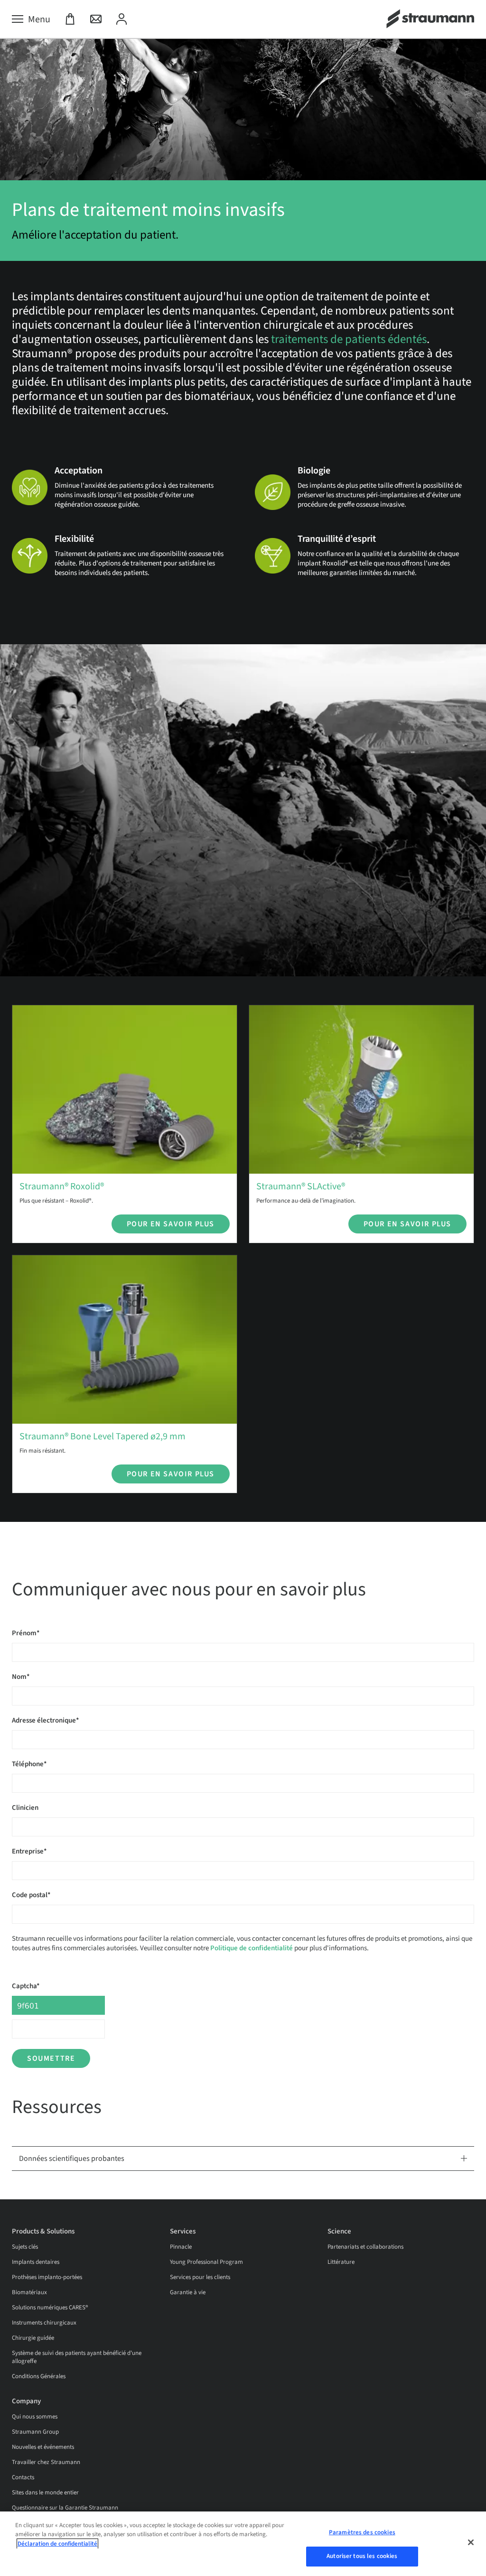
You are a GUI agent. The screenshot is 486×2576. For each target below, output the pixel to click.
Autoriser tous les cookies (362, 2556)
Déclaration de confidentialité (57, 2544)
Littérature (341, 2262)
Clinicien (25, 1808)
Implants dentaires (36, 2262)
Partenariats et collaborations (365, 2247)
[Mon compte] (121, 19)
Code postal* (31, 1895)
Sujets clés (25, 2247)
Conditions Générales (39, 2376)
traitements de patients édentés (349, 339)
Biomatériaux (29, 2292)
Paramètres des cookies (362, 2532)
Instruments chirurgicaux (44, 2323)
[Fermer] (471, 2542)
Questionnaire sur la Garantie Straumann (65, 2508)
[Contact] (96, 19)
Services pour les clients (200, 2277)
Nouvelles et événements (43, 2447)
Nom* (21, 1677)
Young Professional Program (206, 2262)
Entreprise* (29, 1851)
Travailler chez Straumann (46, 2462)
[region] (243, 2544)
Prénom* (26, 1633)
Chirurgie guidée (33, 2338)
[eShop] (70, 19)
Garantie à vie (188, 2292)
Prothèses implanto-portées (47, 2277)
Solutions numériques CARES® (50, 2307)
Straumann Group (35, 2432)
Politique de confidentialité (252, 1948)
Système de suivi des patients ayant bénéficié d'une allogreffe (77, 2357)
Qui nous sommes (35, 2417)
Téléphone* (29, 1764)
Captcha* (26, 1986)
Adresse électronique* (46, 1720)
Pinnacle (181, 2247)
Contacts (23, 2477)
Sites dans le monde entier (45, 2493)
